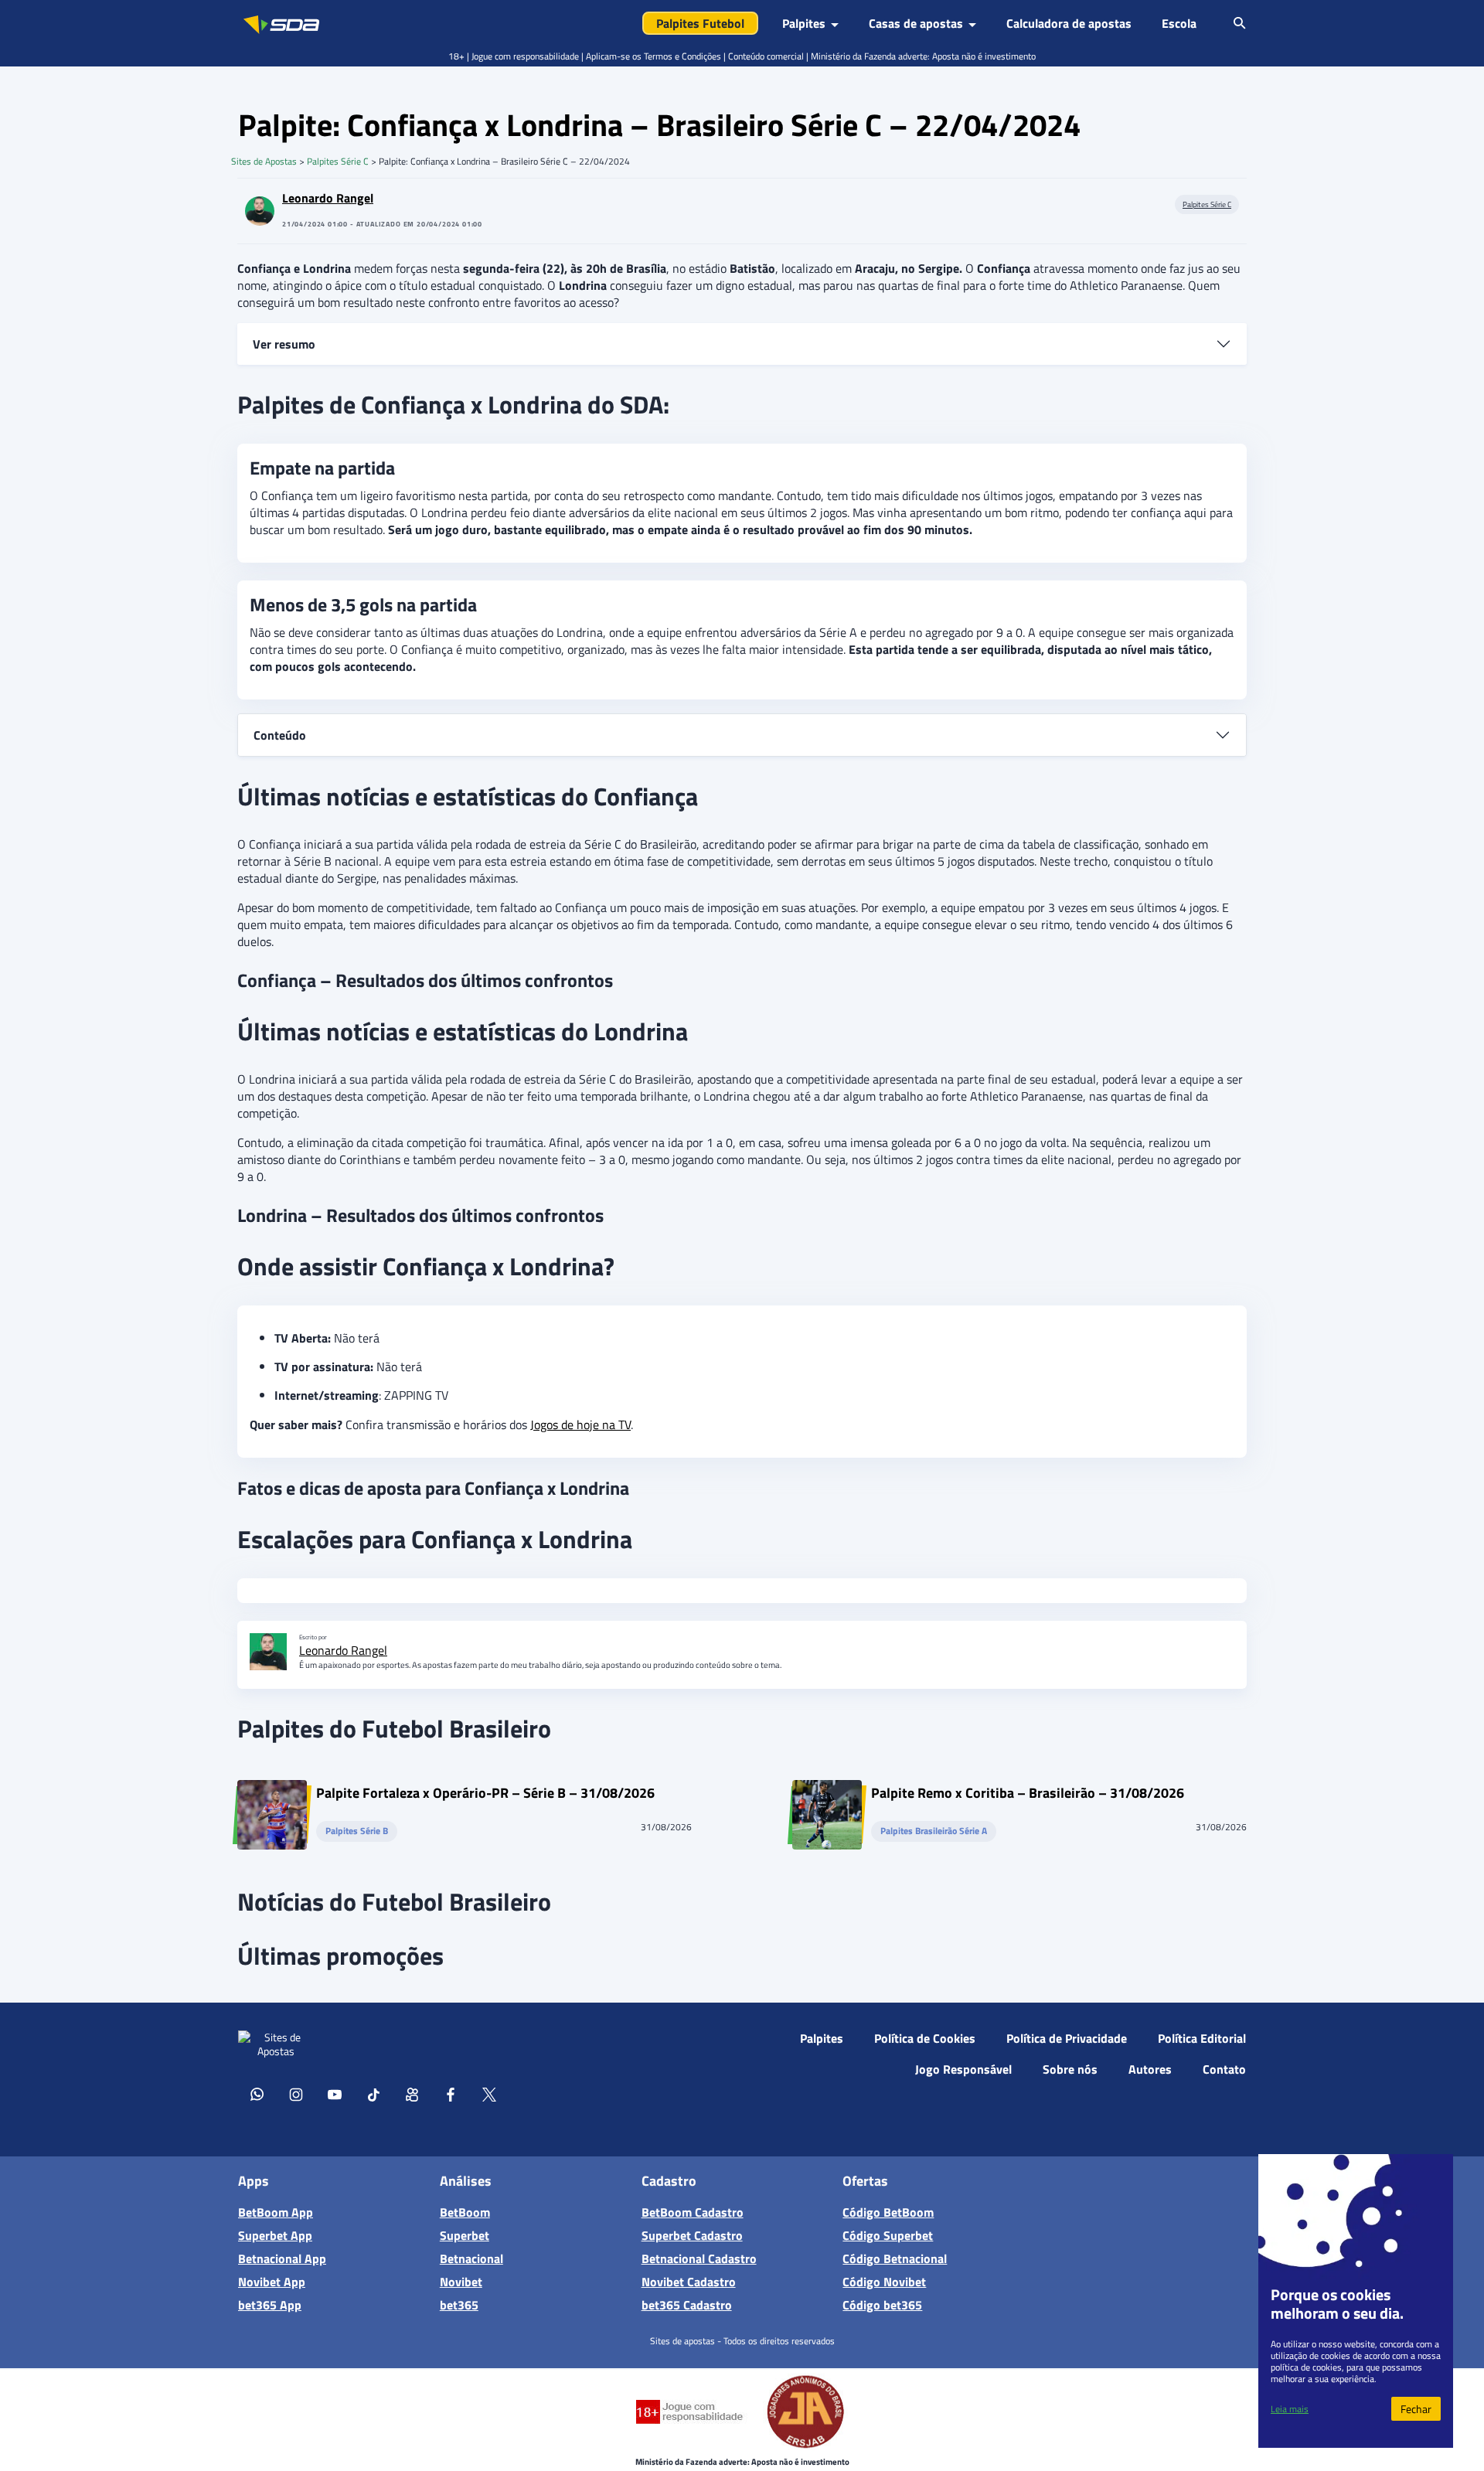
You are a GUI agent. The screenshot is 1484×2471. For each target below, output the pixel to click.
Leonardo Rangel (328, 198)
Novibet (461, 2282)
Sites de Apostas (264, 161)
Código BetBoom (888, 2212)
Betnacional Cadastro (699, 2258)
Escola (1179, 23)
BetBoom (465, 2212)
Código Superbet (888, 2235)
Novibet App (272, 2282)
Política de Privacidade (1067, 2038)
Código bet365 (882, 2305)
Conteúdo (280, 735)
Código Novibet (884, 2282)
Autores (1150, 2069)
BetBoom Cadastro (693, 2212)
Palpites (822, 2038)
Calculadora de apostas (1069, 23)
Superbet (465, 2235)
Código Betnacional (895, 2258)
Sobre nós (1070, 2069)
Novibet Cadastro (689, 2282)
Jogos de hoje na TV (580, 1424)
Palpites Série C (338, 161)
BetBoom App (276, 2212)
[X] (489, 2094)
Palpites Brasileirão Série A (934, 1831)
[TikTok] (373, 2094)
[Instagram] (296, 2094)
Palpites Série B (357, 1831)
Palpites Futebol (700, 23)
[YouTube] (335, 2094)
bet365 (459, 2305)
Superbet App (275, 2235)
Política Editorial (1202, 2038)
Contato (1224, 2069)
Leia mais (1290, 2409)
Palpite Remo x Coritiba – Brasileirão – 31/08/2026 (1028, 1795)
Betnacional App (282, 2258)
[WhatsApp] (257, 2094)
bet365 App (270, 2305)
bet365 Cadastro (687, 2305)
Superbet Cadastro (692, 2235)
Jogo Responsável (963, 2069)
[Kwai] (412, 2094)
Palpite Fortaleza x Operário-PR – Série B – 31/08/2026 (485, 1795)
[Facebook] (451, 2094)
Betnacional (471, 2258)
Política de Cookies (925, 2038)
